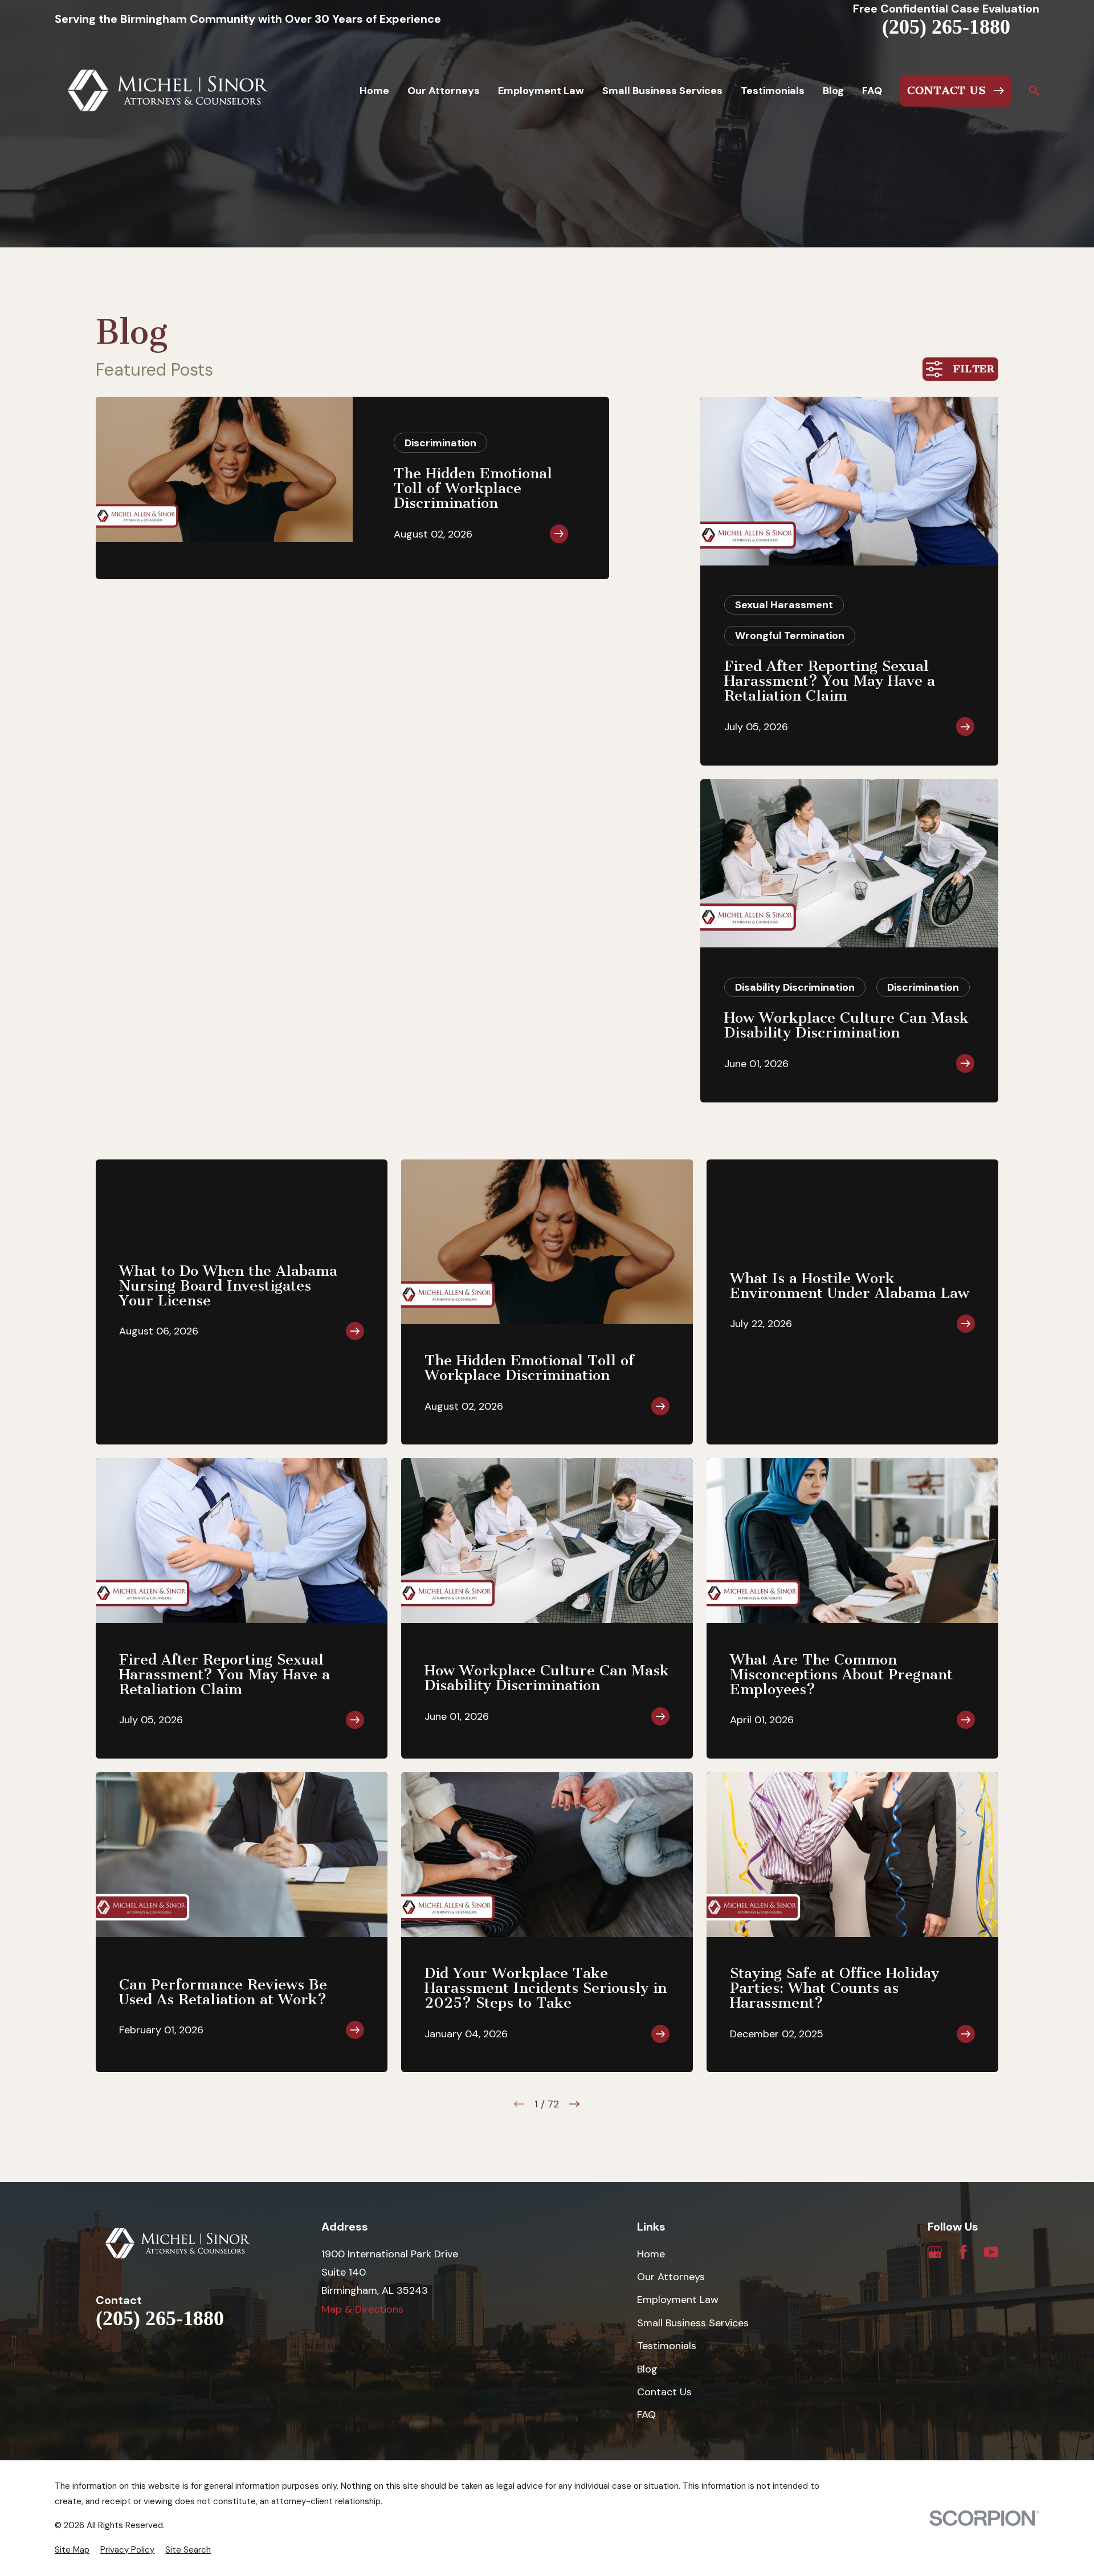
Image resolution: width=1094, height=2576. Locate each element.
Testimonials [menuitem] (773, 91)
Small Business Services (693, 2323)
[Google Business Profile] (935, 2252)
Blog (647, 2369)
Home (651, 2254)
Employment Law (678, 2300)
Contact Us (664, 2392)
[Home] (168, 91)
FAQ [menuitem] (872, 91)
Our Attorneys (671, 2277)
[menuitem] (72, 2550)
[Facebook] (963, 2252)
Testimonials (667, 2346)
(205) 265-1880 (946, 27)
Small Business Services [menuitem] (662, 91)
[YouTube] (991, 2252)
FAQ (646, 2415)
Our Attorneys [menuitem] (444, 91)
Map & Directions (362, 2309)
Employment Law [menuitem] (541, 91)
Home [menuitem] (374, 91)
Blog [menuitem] (833, 91)
